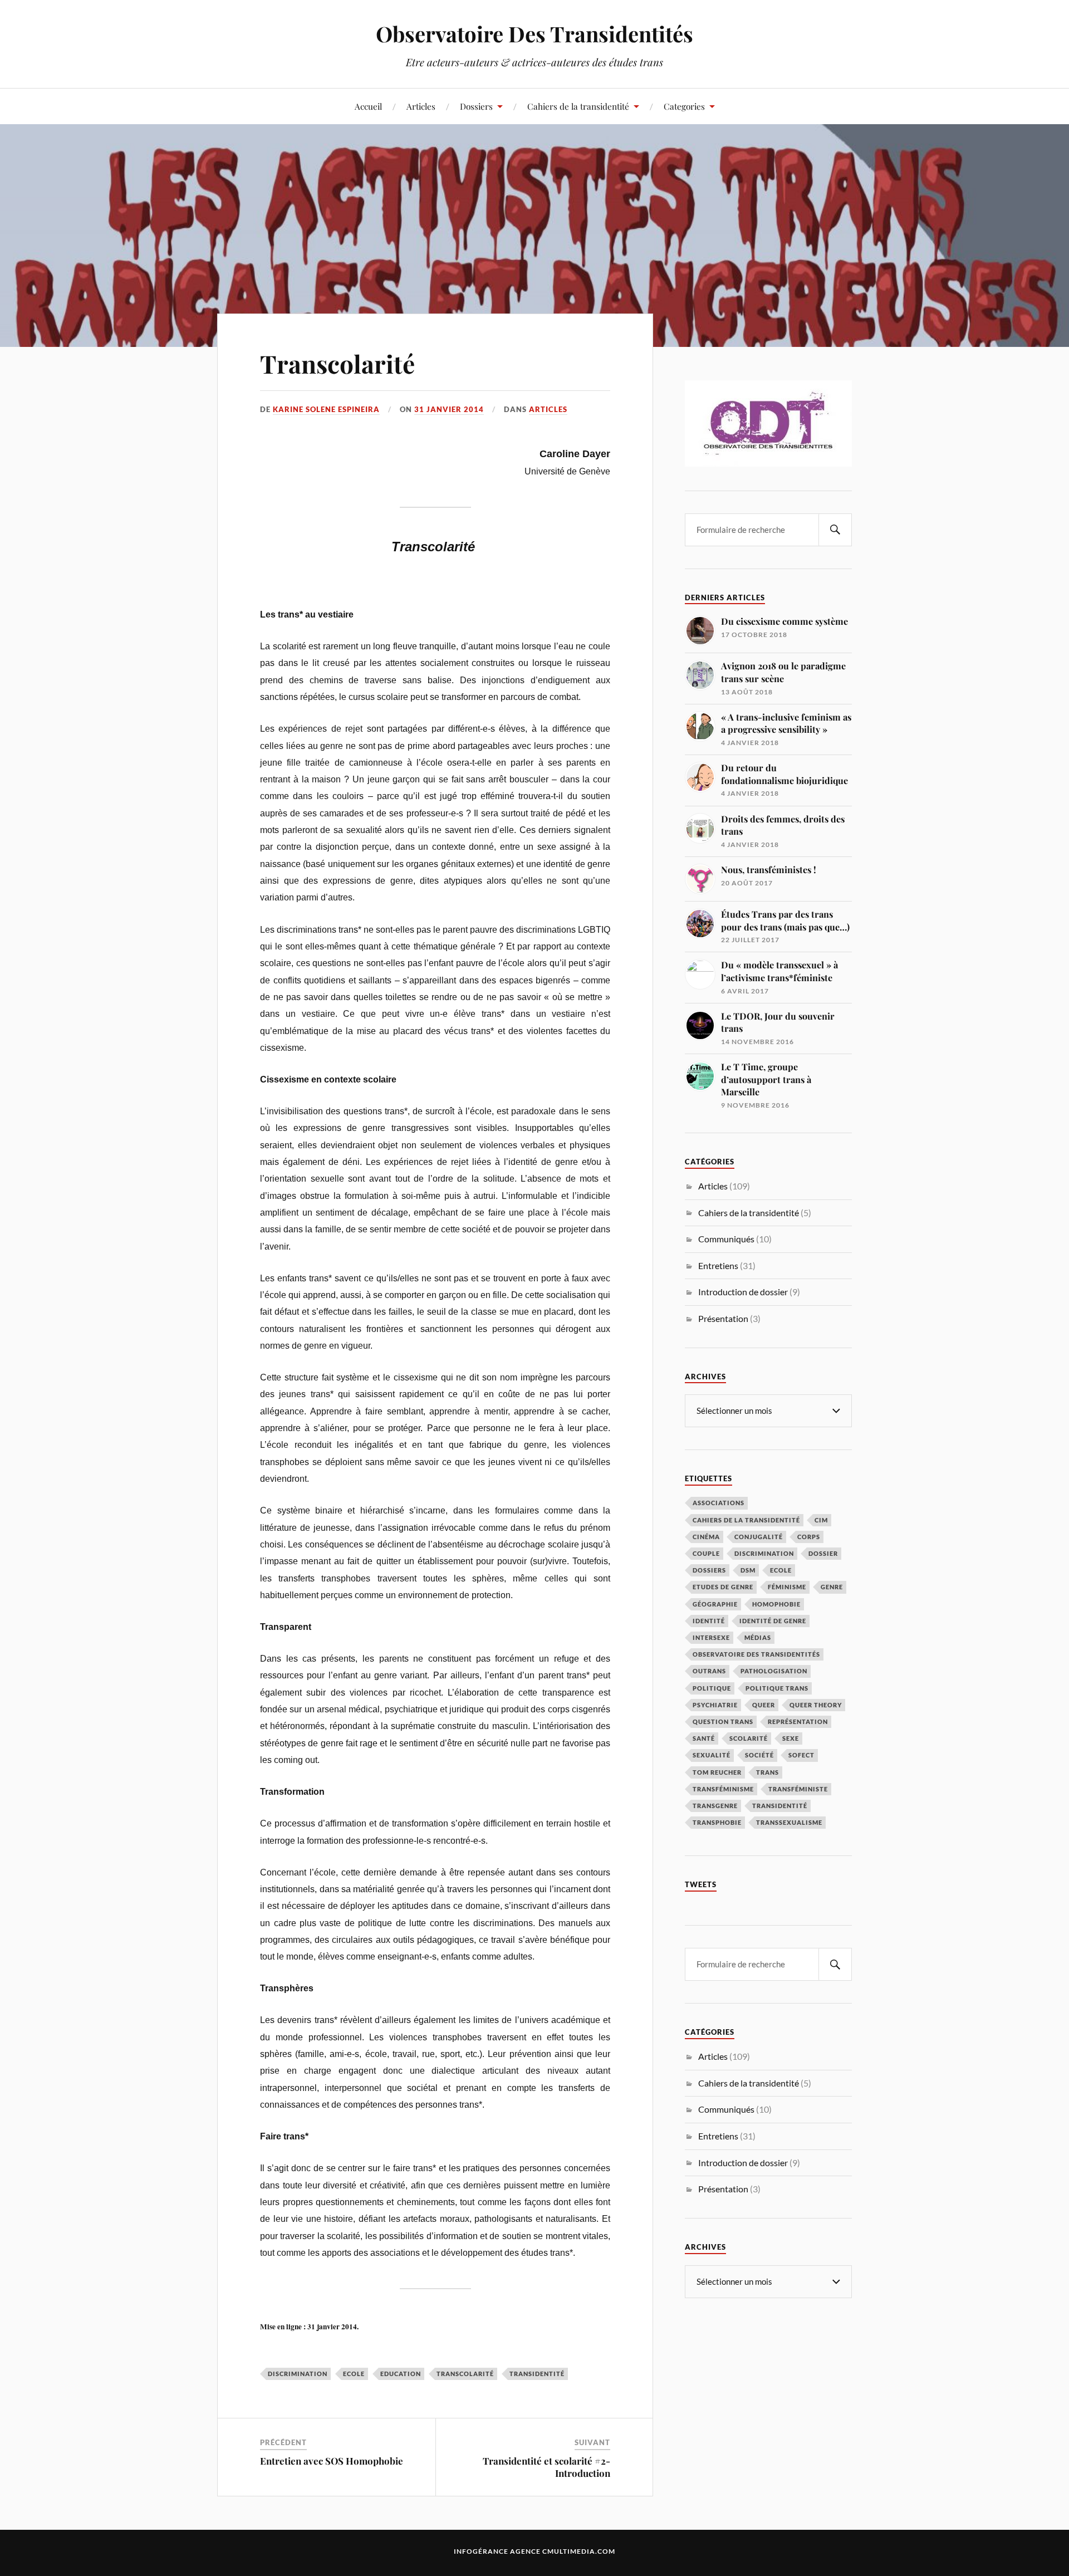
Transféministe (798, 1789)
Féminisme (787, 1587)
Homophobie (776, 1604)
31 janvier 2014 (449, 409)
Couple (706, 1553)
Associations (719, 1503)
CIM (821, 1520)
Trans (768, 1772)
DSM (748, 1570)
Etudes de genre (723, 1587)
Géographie (715, 1604)
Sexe (791, 1738)
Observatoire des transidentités (756, 1654)
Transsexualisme (789, 1822)
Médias (758, 1637)
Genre (832, 1587)
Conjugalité (759, 1537)
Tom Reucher (717, 1772)
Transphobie (717, 1822)
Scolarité (749, 1738)
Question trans (723, 1722)
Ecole (354, 2374)
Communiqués (726, 1239)
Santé (704, 1738)
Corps (809, 1537)
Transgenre (715, 1806)
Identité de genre (773, 1621)
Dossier (823, 1553)
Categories (684, 106)
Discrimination (298, 2374)
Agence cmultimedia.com (563, 2551)
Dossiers (476, 106)
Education (401, 2374)
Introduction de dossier (743, 1292)
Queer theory (816, 1705)
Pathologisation (774, 1671)
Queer (764, 1705)
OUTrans (709, 1671)
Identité (709, 1621)
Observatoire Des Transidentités (534, 34)
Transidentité (537, 2374)
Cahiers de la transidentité (578, 106)
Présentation (723, 1318)
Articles (421, 106)
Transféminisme (723, 1789)
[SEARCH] (835, 530)
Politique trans (777, 1688)
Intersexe (711, 1637)
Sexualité (712, 1755)
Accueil (368, 106)
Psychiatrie (715, 1705)
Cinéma (706, 1537)
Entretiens (718, 1265)
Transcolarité (337, 363)
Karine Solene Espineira (326, 409)
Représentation (798, 1722)
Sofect (801, 1755)
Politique (712, 1688)
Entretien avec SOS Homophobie (332, 2461)
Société (759, 1755)
